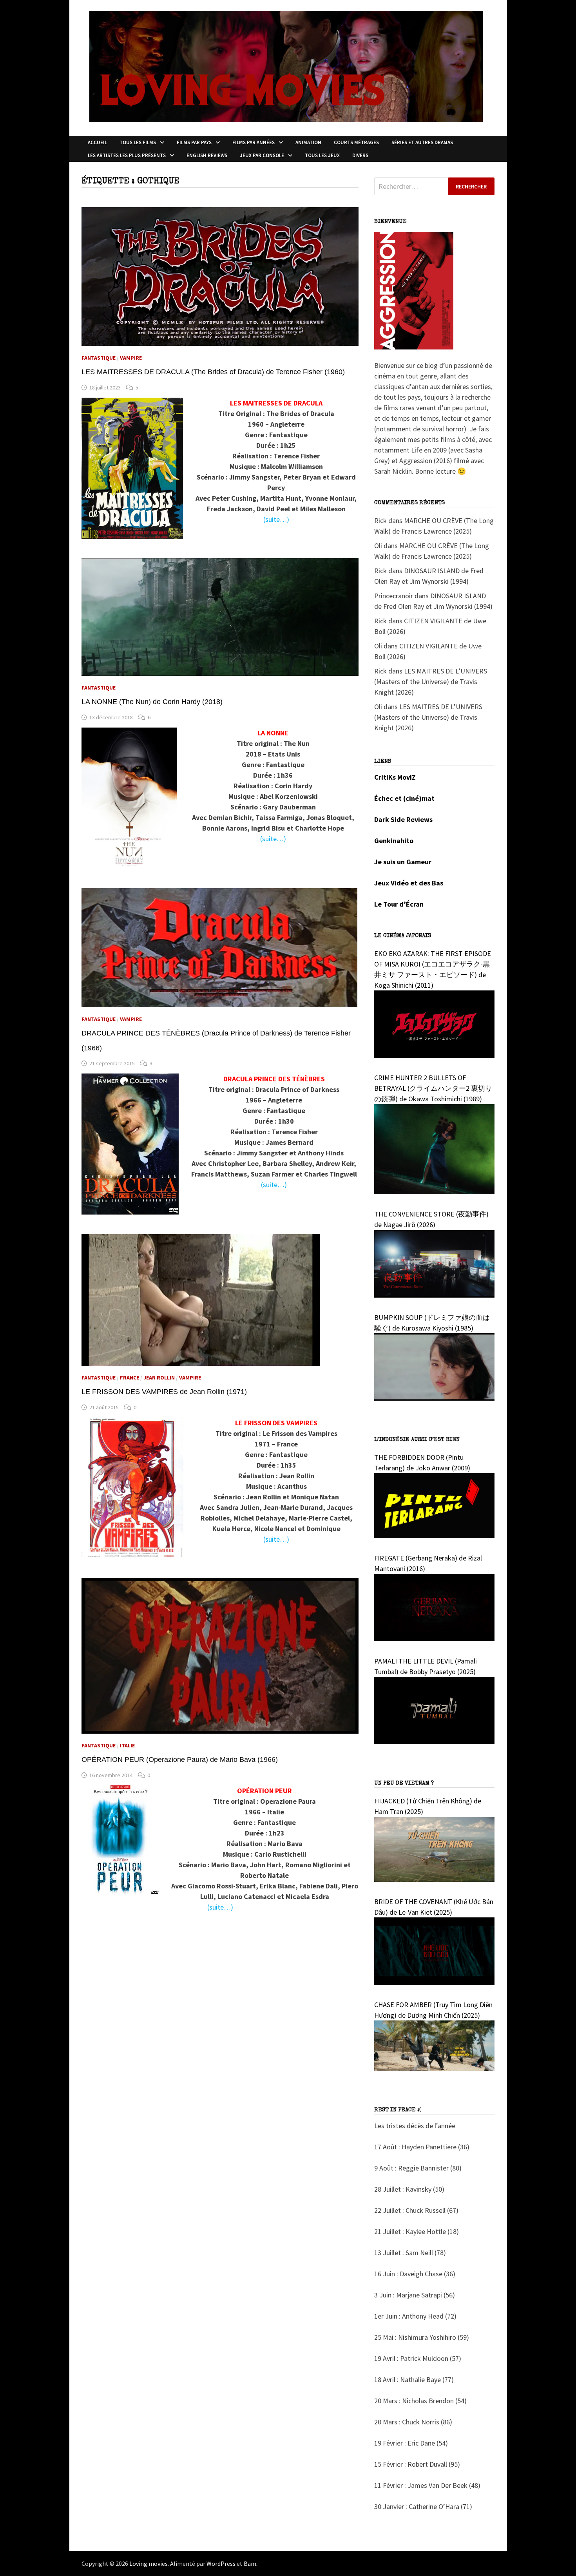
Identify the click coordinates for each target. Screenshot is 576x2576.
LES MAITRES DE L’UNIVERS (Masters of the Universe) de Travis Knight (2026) (431, 682)
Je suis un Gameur (403, 862)
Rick (380, 520)
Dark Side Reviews (403, 819)
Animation (308, 142)
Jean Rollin (159, 1378)
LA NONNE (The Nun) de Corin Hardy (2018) (152, 702)
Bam (250, 2563)
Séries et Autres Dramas (422, 142)
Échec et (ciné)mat (404, 798)
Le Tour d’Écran (399, 904)
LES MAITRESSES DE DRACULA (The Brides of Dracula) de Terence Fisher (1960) (213, 372)
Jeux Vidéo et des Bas (409, 883)
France (130, 1378)
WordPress (221, 2563)
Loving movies (149, 2563)
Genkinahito (394, 841)
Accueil (97, 142)
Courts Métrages (356, 142)
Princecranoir (394, 596)
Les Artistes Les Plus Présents (127, 155)
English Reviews (207, 155)
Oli (378, 546)
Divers (360, 155)
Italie (127, 1745)
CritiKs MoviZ (395, 777)
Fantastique (99, 358)
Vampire (131, 358)
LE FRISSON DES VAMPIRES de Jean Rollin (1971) (164, 1392)
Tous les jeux (322, 155)
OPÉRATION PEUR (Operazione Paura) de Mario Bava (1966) (180, 1760)
